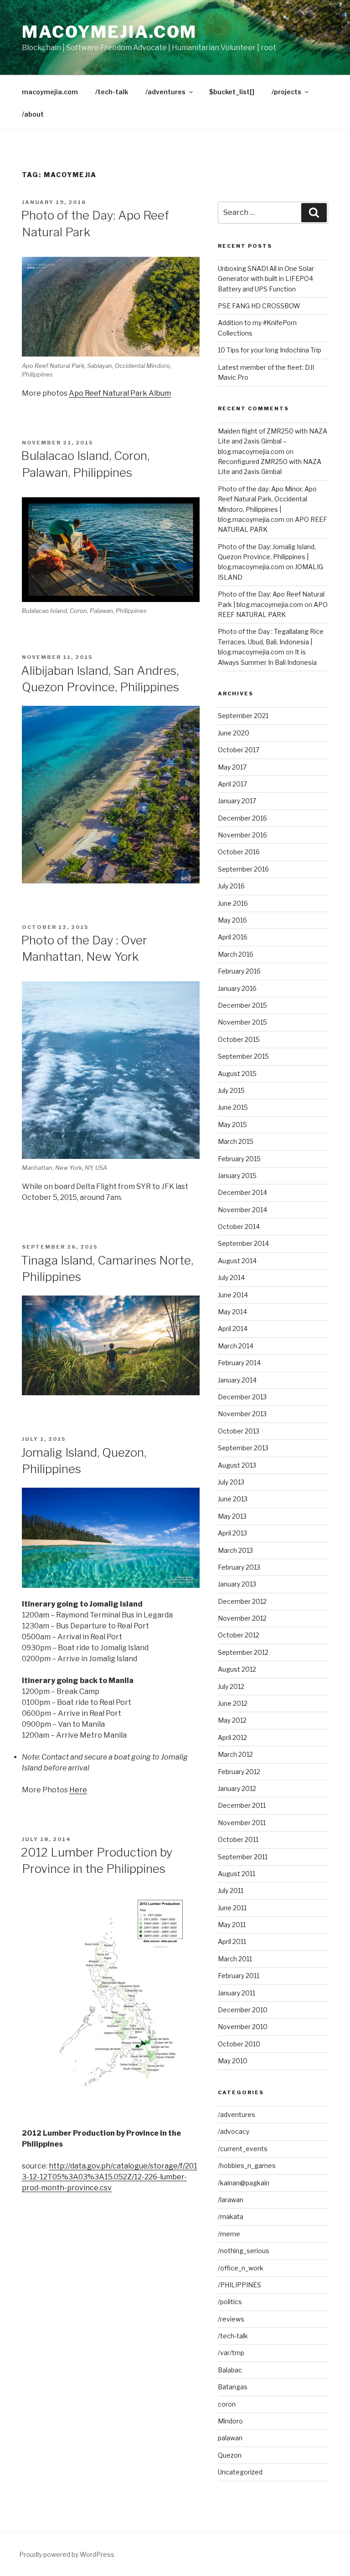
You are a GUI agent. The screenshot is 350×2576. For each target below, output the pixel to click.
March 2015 (236, 1141)
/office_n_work (241, 2268)
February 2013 (239, 1567)
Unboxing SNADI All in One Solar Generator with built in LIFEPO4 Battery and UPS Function (266, 279)
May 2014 (232, 1312)
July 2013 (231, 1482)
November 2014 (242, 1210)
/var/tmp (231, 2353)
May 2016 (232, 920)
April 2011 (232, 1941)
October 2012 (239, 1635)
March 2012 (235, 1754)
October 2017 (239, 750)
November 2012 (242, 1618)
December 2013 (242, 1397)
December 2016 (242, 818)
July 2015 (231, 1090)
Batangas (233, 2387)
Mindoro (230, 2421)
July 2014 (231, 1278)
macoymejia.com (109, 32)
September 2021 (243, 716)
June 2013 (233, 1499)
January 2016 (237, 988)
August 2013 (237, 1465)
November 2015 (242, 1022)
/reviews (231, 2319)
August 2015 (237, 1074)
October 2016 (239, 852)
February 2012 (239, 1772)
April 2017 (232, 784)
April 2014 (233, 1329)
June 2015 (233, 1107)
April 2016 (233, 937)
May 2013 (232, 1516)
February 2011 (239, 1976)
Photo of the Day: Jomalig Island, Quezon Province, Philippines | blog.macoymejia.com (267, 557)
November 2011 (242, 1823)
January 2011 (237, 1993)
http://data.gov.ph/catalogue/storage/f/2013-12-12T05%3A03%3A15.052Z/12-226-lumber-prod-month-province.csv (110, 2177)
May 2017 (232, 767)
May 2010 (233, 2061)
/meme (229, 2234)
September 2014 (243, 1243)
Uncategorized (240, 2472)
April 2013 (232, 1533)
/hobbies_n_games (247, 2165)
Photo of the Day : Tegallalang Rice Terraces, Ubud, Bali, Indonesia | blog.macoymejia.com (271, 642)
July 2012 (231, 1686)
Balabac (230, 2370)
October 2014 (239, 1227)
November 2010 (243, 2027)
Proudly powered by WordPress (67, 2554)
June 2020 (234, 733)
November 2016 (242, 835)
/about (33, 114)
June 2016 (233, 903)
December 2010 (243, 2010)
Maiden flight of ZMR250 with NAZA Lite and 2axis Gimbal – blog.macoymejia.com (273, 441)
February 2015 (239, 1159)
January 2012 (237, 1788)
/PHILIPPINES (239, 2285)
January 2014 (237, 1380)
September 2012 (243, 1652)
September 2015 (243, 1056)
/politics (230, 2302)
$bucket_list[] (232, 92)
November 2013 (242, 1414)
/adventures (165, 92)
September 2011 (243, 1857)
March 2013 (235, 1550)
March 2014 (236, 1346)
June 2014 (233, 1295)
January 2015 (237, 1176)
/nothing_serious (244, 2251)
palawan (230, 2438)
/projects (286, 92)
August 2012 (237, 1669)
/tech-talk (112, 92)
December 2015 (242, 1005)
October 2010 (239, 2044)
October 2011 (238, 1839)
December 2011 (242, 1805)
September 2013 (243, 1448)
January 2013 (237, 1584)
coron (227, 2404)
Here (78, 1790)
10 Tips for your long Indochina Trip (270, 350)
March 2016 (236, 954)
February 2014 (239, 1363)
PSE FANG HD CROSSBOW (259, 306)
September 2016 (243, 869)
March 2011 (235, 1959)
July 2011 (231, 1890)
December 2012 (242, 1601)
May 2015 (232, 1125)
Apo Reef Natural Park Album (120, 393)
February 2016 (239, 971)
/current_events (243, 2149)
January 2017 (237, 801)
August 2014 (237, 1261)
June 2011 (232, 1908)
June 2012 (233, 1703)
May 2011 (232, 1925)
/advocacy (234, 2131)
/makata (231, 2216)
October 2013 (239, 1431)
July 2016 (231, 886)
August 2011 (237, 1874)
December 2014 (242, 1192)
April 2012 (232, 1737)
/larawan (231, 2200)
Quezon (230, 2455)
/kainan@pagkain (244, 2183)
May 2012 (232, 1720)
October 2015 (239, 1039)
